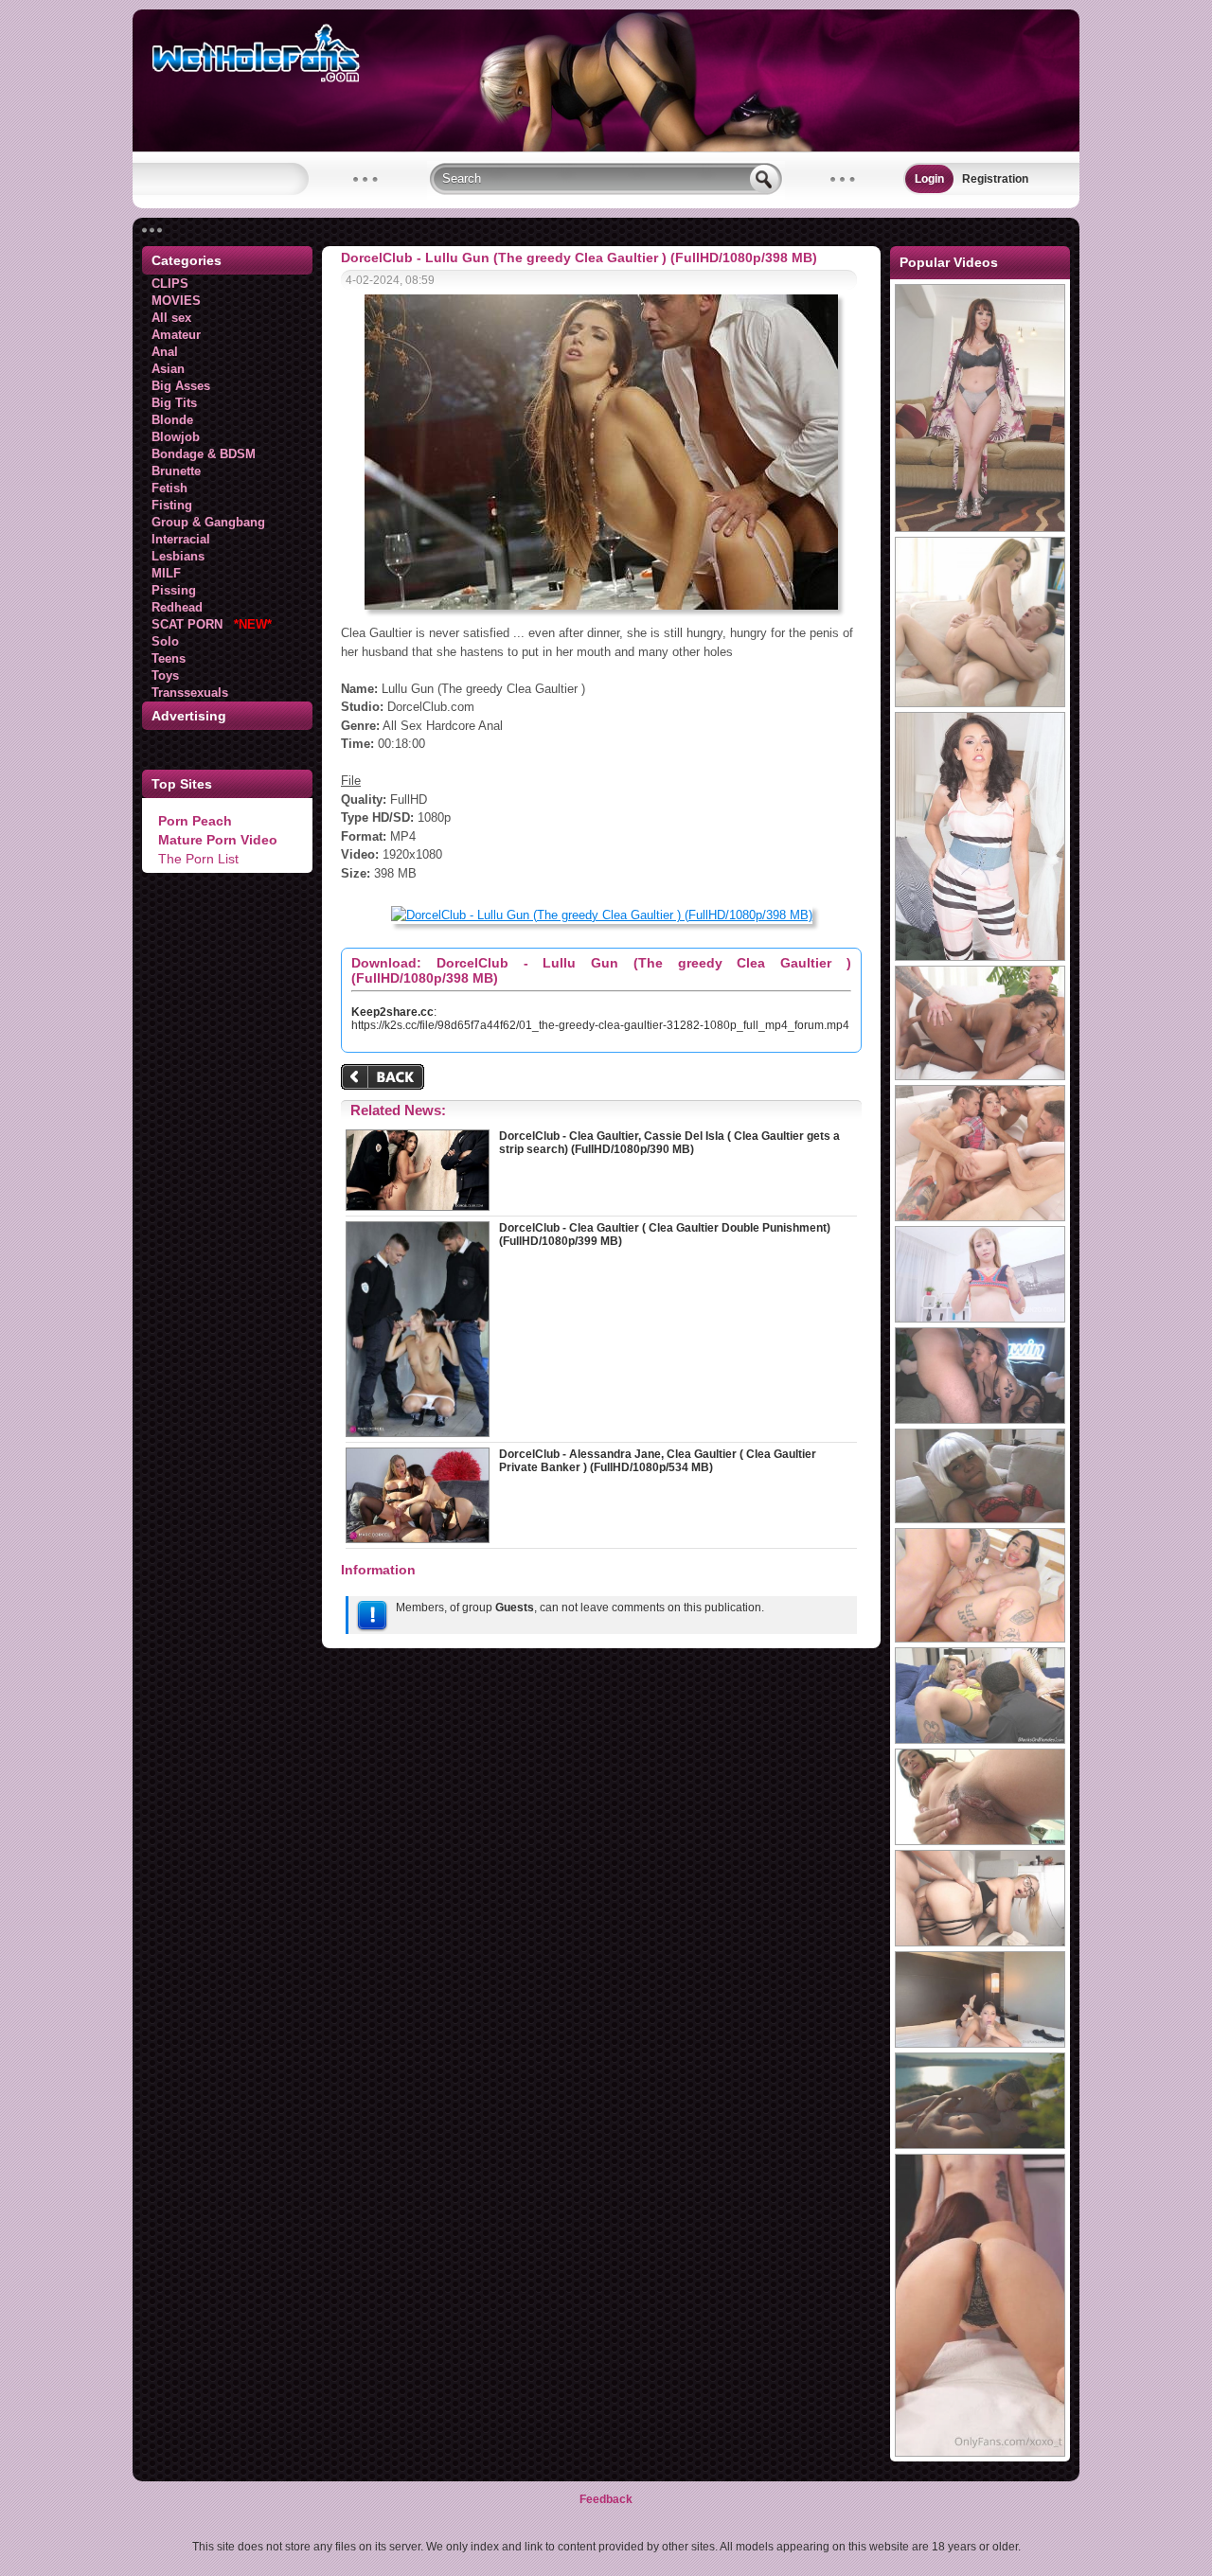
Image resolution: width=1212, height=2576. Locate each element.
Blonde (172, 420)
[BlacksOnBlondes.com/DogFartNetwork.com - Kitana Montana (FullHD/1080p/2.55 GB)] (980, 1740)
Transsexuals (190, 693)
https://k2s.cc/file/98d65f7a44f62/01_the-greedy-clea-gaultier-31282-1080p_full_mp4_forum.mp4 (600, 1025)
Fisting (172, 505)
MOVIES (176, 301)
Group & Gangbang (208, 522)
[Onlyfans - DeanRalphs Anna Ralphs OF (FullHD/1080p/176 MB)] (980, 2145)
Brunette (176, 471)
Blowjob (176, 437)
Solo (165, 641)
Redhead (177, 607)
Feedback (606, 2499)
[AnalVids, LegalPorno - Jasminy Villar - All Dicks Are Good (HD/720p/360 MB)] (980, 1076)
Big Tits (174, 403)
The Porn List (198, 859)
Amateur (176, 335)
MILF (166, 573)
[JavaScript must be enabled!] (385, 1079)
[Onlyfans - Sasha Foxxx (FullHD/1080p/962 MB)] (980, 2044)
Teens (169, 658)
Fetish (169, 488)
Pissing (174, 590)
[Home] (606, 148)
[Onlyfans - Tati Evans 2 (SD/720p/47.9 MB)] (980, 2453)
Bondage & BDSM (204, 454)
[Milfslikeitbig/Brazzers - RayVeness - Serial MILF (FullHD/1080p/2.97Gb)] (980, 528)
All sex (171, 318)
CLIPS (170, 284)
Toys (165, 675)
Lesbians (178, 556)
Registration (995, 179)
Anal (165, 352)
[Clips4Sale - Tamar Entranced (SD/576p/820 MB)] (980, 1519)
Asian (168, 369)
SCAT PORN (212, 624)
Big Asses (181, 386)
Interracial (181, 539)
